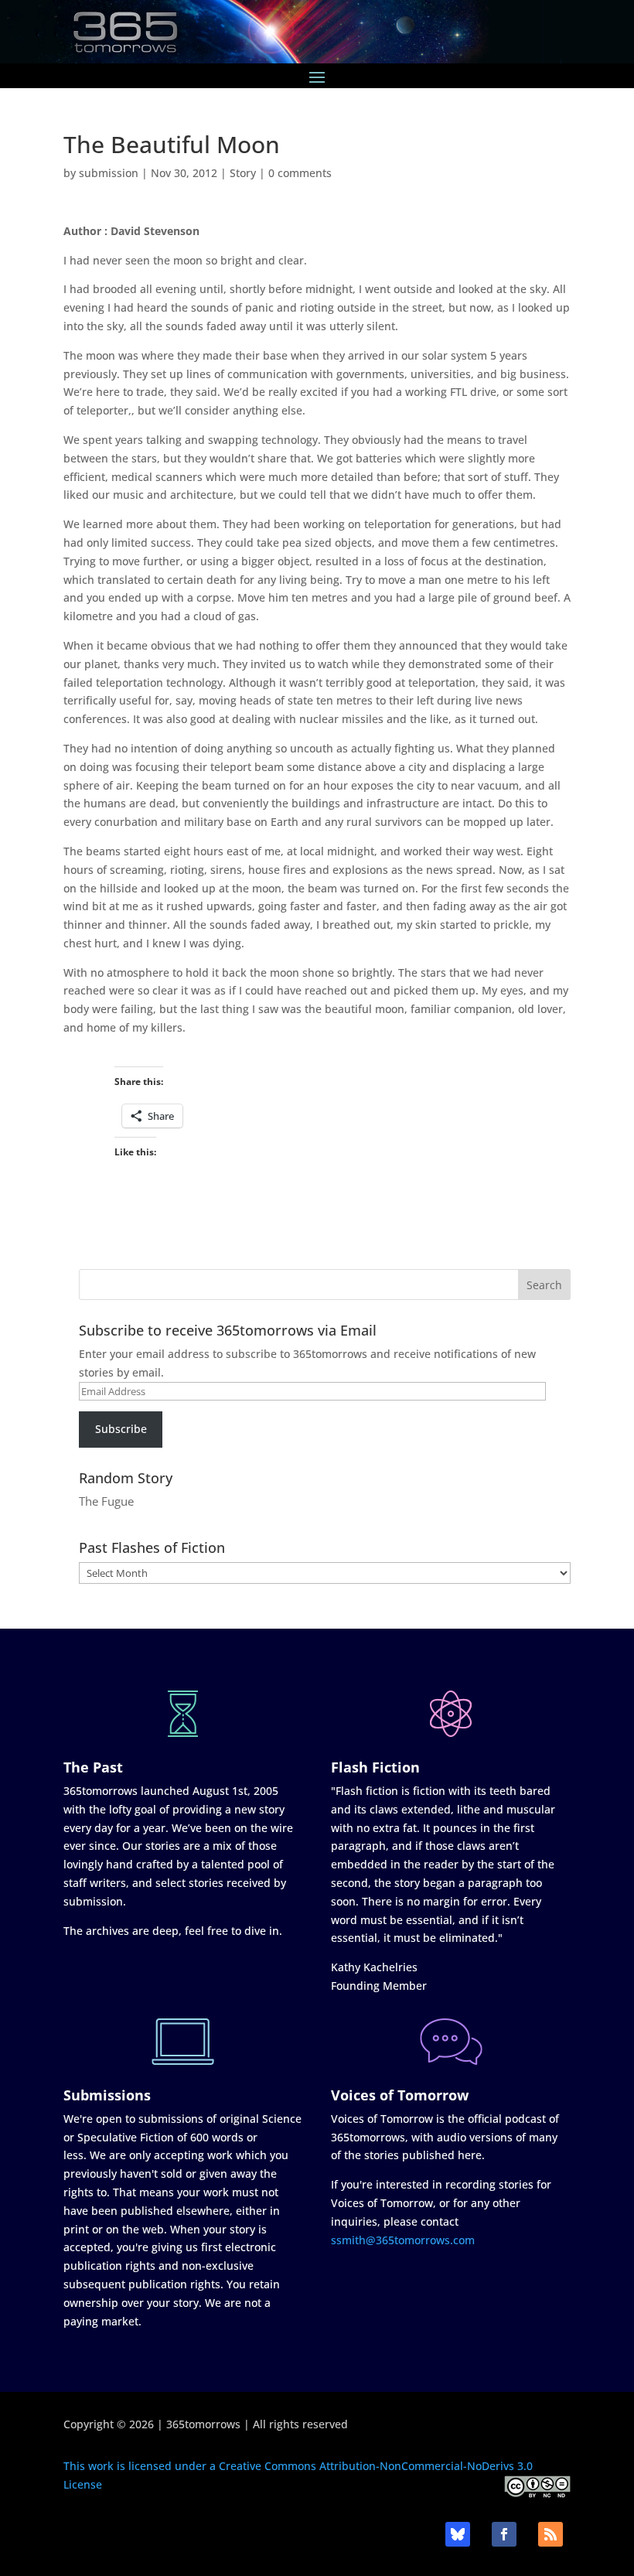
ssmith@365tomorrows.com (403, 2240)
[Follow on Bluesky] (458, 2534)
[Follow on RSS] (550, 2534)
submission (109, 173)
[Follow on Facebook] (504, 2534)
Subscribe (121, 1429)
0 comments (300, 173)
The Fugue (106, 1501)
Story (243, 173)
